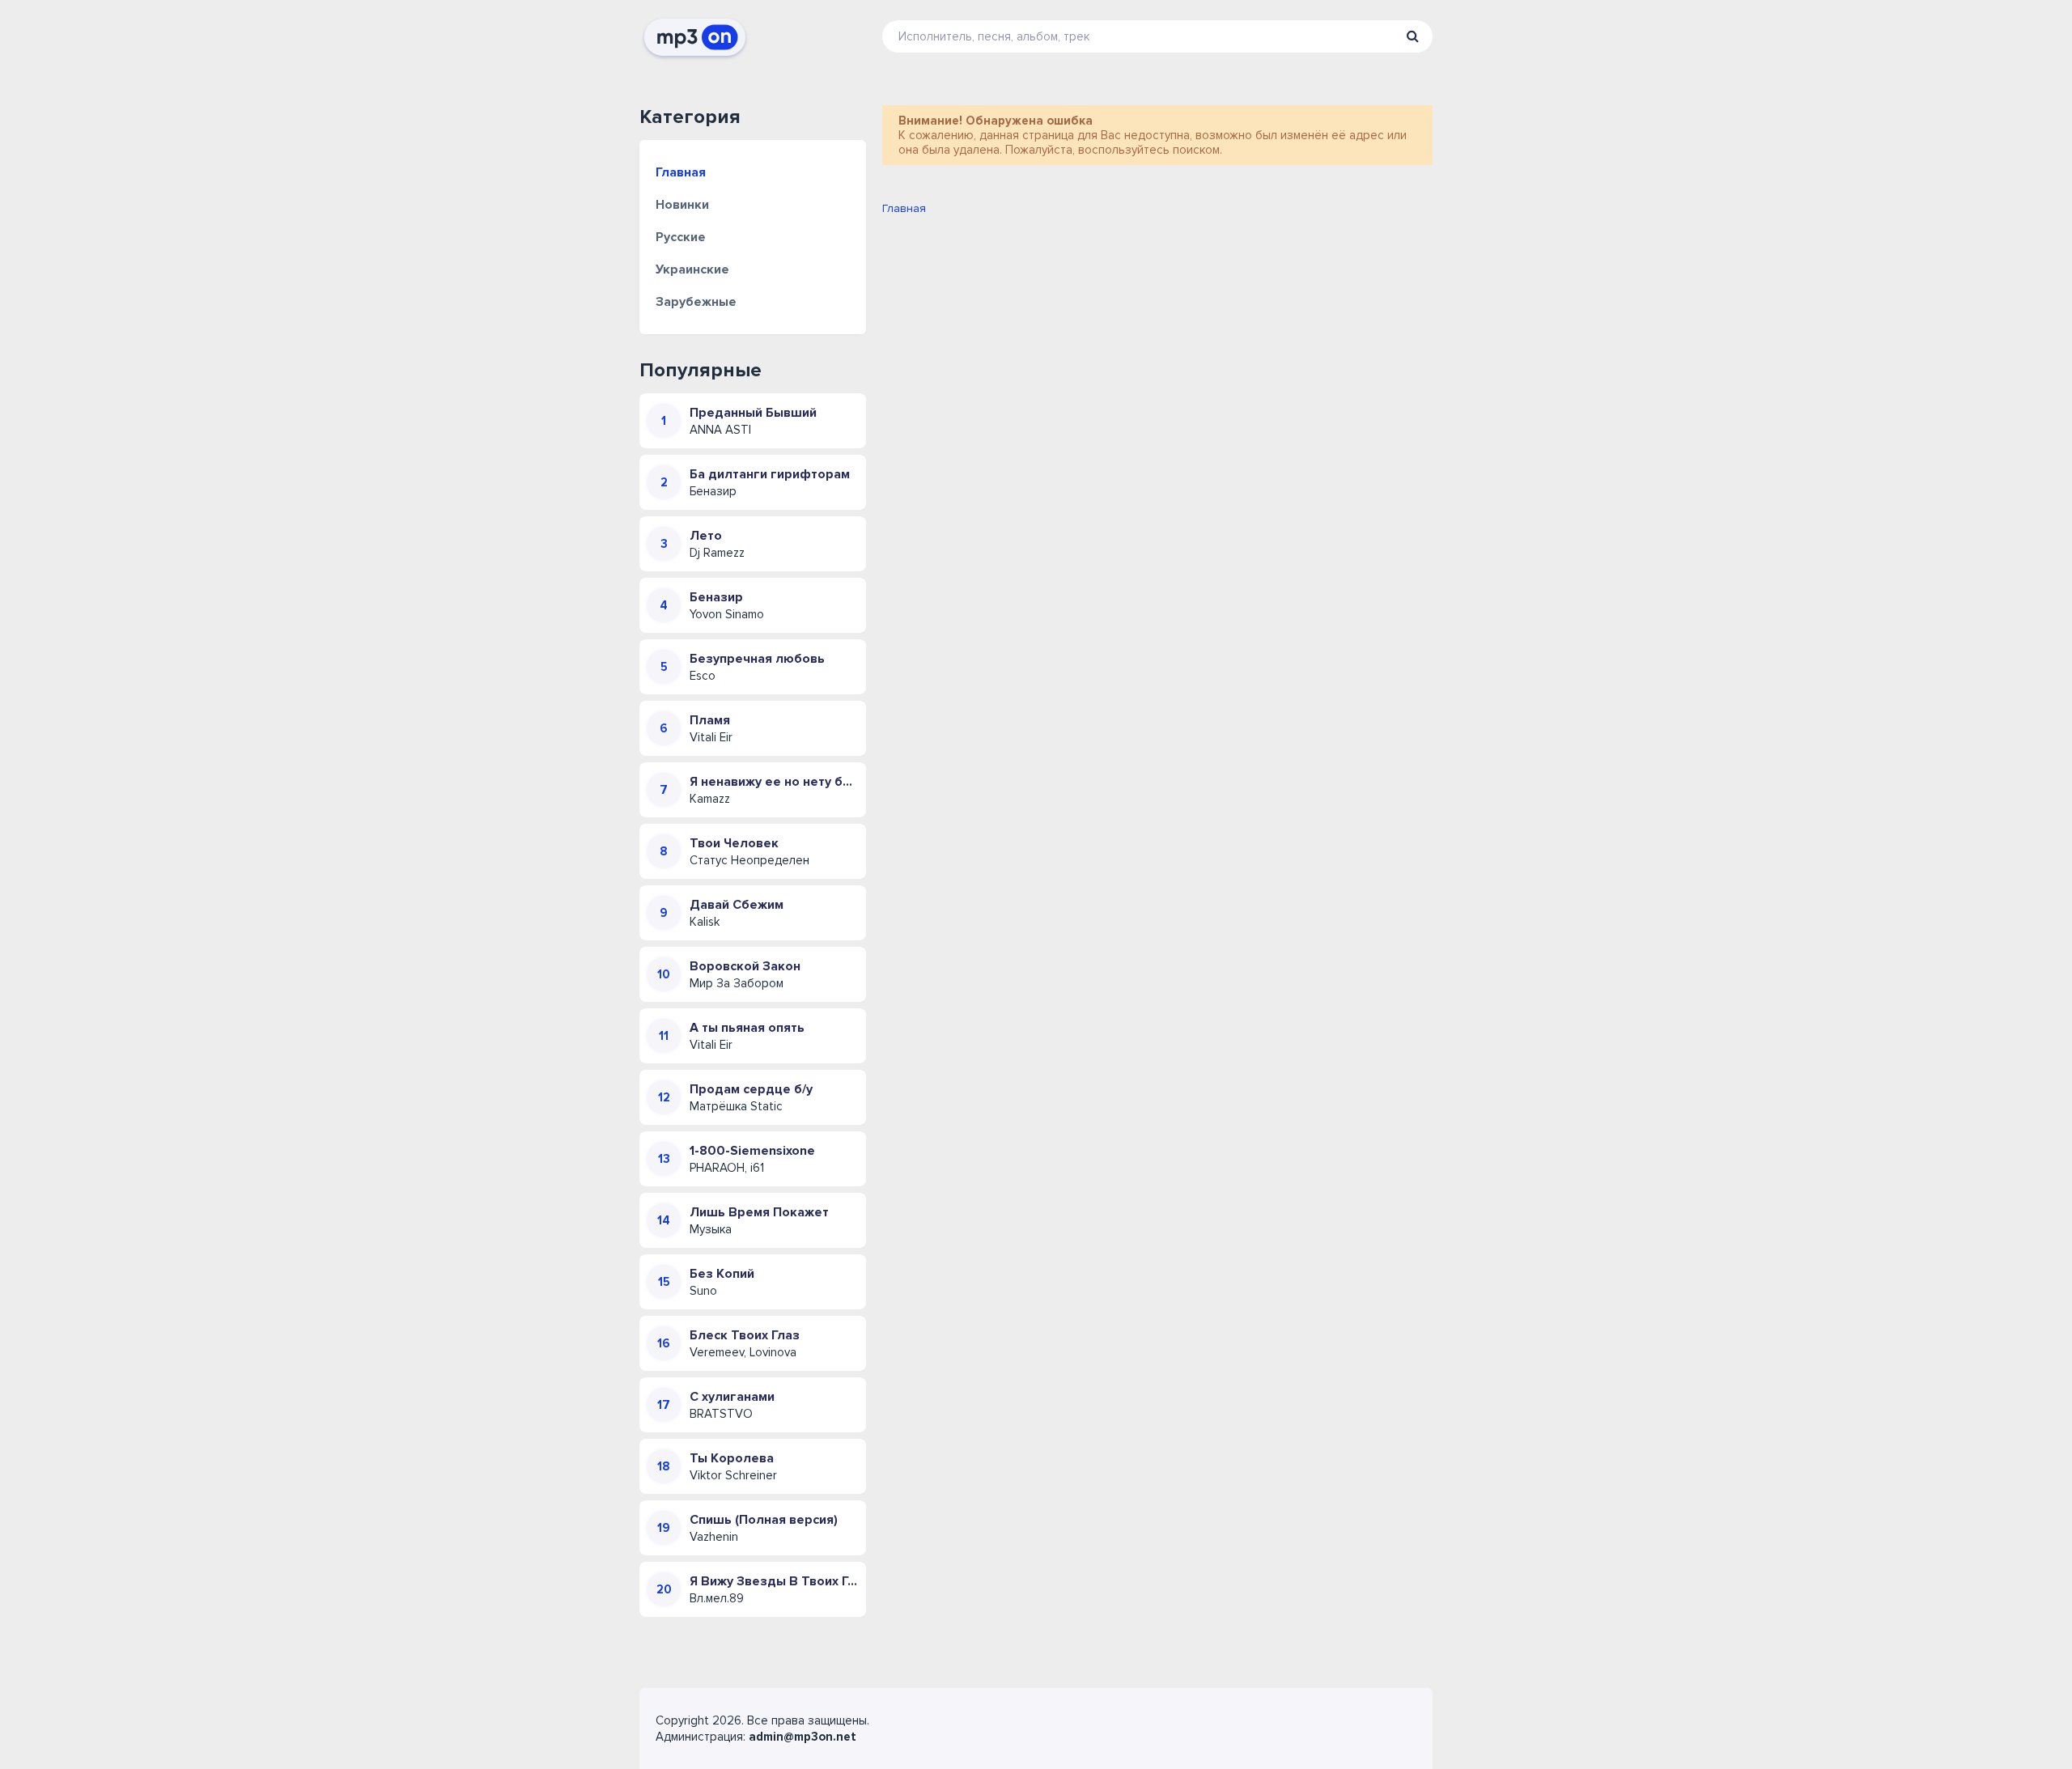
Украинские (692, 269)
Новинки (682, 205)
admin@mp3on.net (802, 1737)
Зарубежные (696, 302)
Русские (681, 237)
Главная (681, 172)
